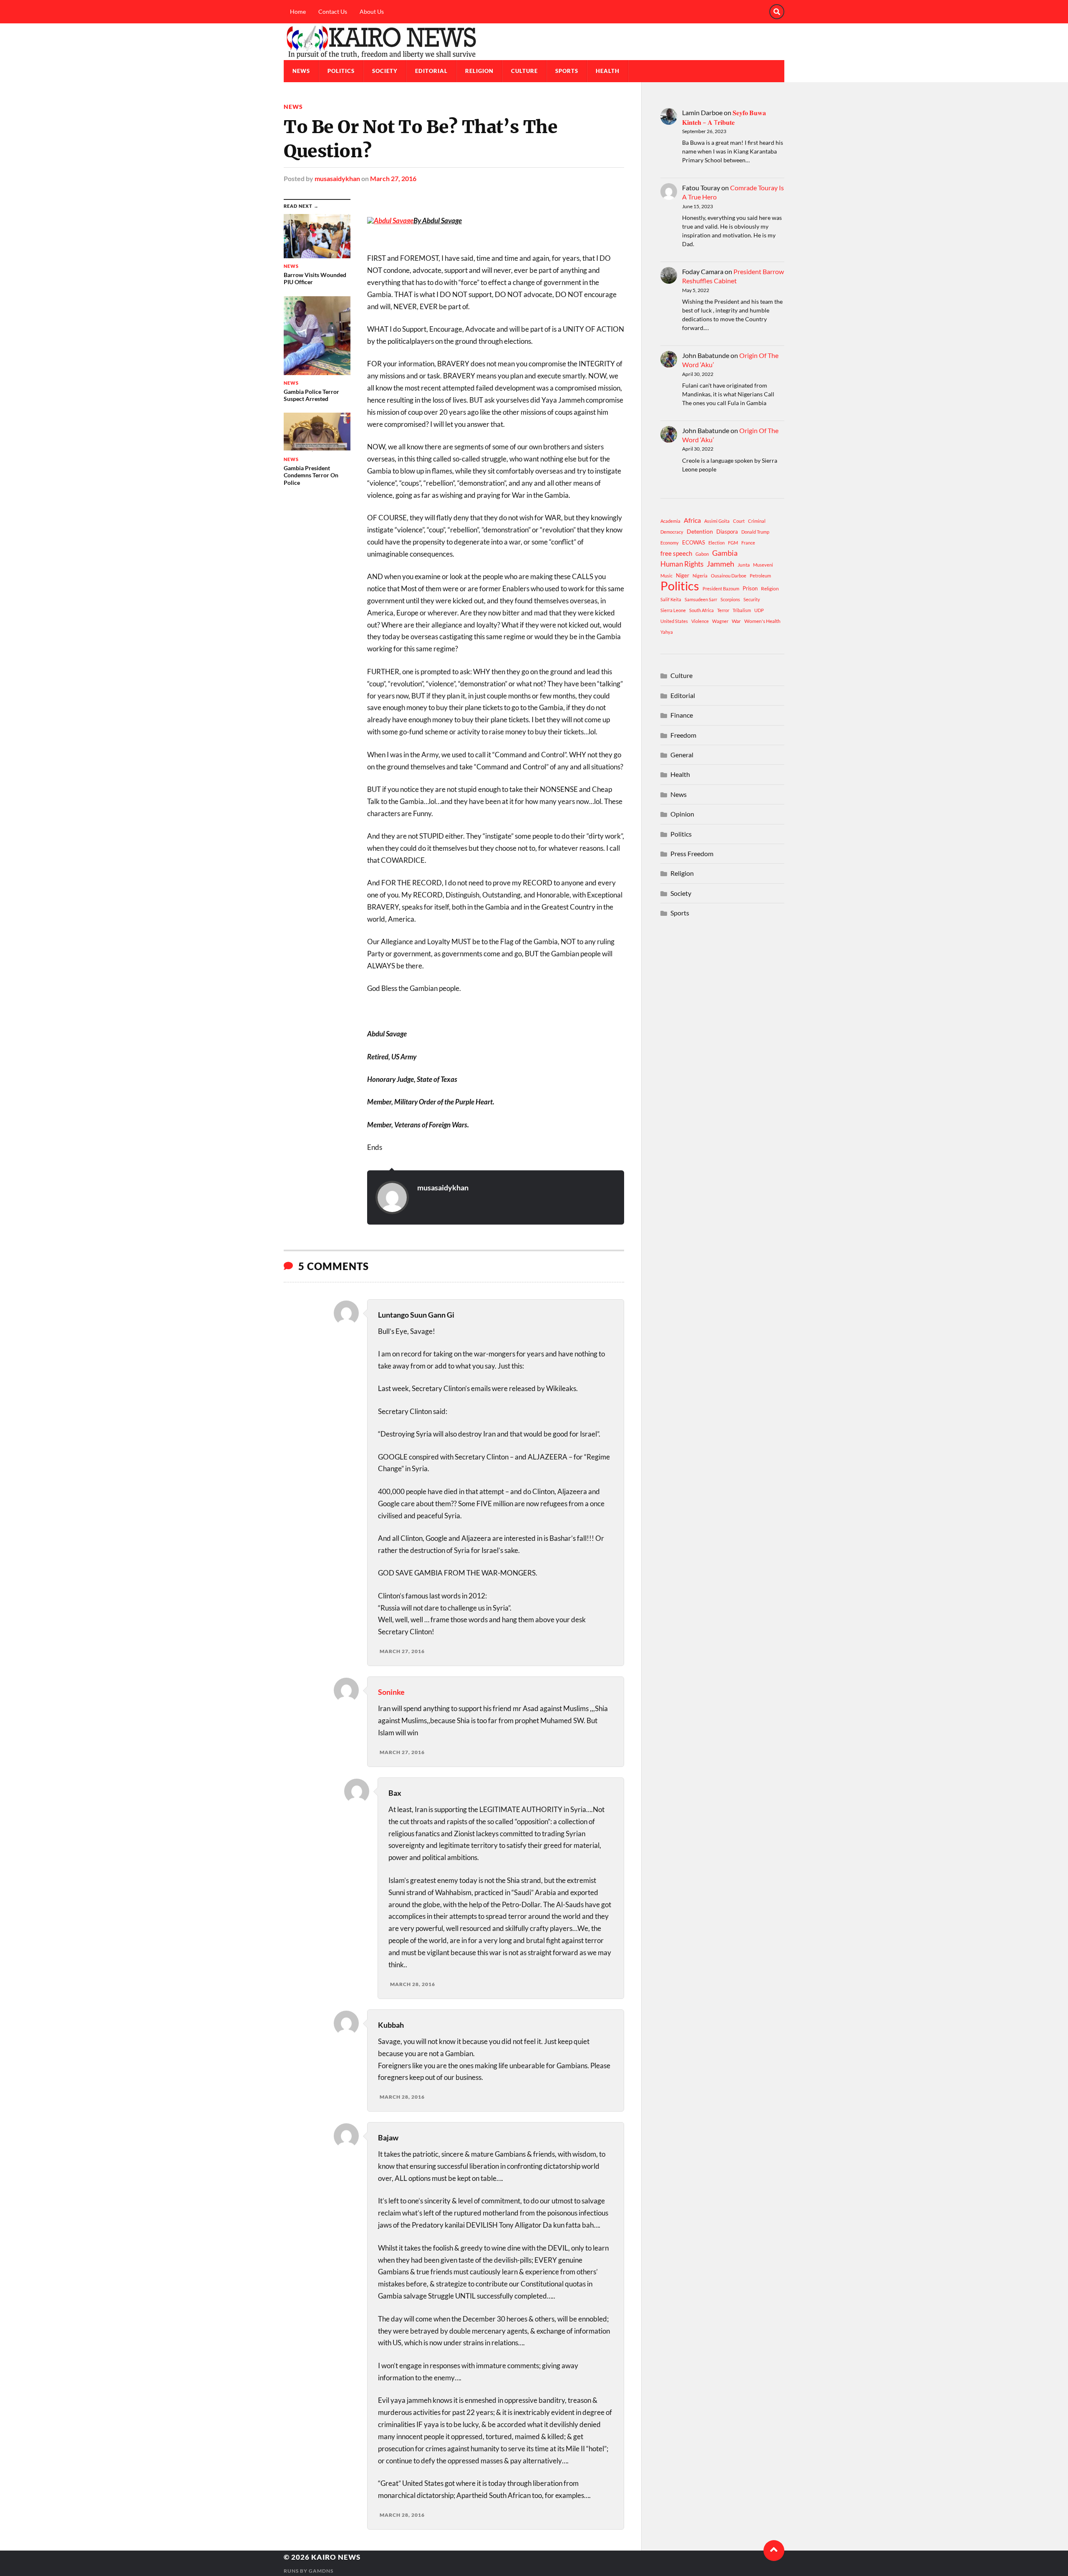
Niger (683, 575)
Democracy (672, 532)
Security (752, 599)
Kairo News (336, 2557)
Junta (744, 565)
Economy (670, 543)
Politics (341, 71)
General (682, 755)
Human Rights (682, 564)
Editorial (431, 71)
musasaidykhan (337, 178)
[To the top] (774, 2551)
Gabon (702, 554)
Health (608, 71)
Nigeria (700, 576)
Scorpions (730, 599)
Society (385, 71)
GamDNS (321, 2571)
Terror (723, 610)
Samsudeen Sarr (701, 599)
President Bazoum (721, 589)
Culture (524, 71)
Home (298, 11)
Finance (682, 715)
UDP (759, 610)
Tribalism (742, 610)
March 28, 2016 (413, 1984)
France (748, 543)
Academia (670, 521)
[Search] (777, 12)
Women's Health (762, 621)
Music (666, 576)
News (301, 71)
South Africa (702, 610)
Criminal (757, 521)
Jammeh (720, 564)
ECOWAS (694, 542)
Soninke (391, 1692)
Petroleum (760, 576)
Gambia (725, 553)
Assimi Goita (717, 521)
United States (674, 621)
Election (717, 543)
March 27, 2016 (393, 178)
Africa (692, 520)
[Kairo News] (534, 42)
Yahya (667, 632)
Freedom (683, 735)
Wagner (720, 621)
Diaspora (727, 532)
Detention (700, 531)
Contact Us (333, 11)
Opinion (682, 814)
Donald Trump (755, 532)
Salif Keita (671, 599)
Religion (479, 71)
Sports (567, 71)
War (736, 621)
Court (739, 521)
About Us (372, 11)
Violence (700, 621)
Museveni (763, 565)
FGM (733, 543)
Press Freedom (692, 853)
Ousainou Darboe (729, 576)
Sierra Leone (673, 610)
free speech (676, 553)
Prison (750, 588)
